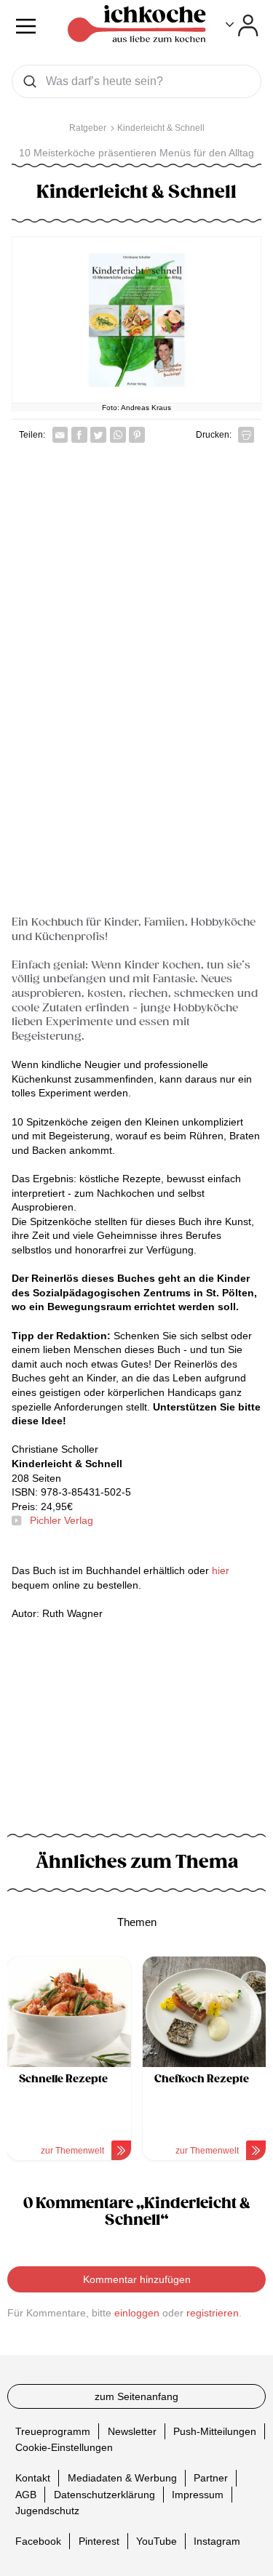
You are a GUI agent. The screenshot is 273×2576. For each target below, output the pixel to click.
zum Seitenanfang (136, 2396)
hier (221, 1570)
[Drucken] (246, 435)
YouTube (157, 2541)
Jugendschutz (47, 2511)
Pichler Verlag (62, 1520)
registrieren (213, 2313)
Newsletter (132, 2431)
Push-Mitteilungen (215, 2431)
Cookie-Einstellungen (64, 2447)
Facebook (38, 2541)
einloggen (137, 2313)
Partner (211, 2478)
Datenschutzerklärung (104, 2494)
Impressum (198, 2494)
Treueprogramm (53, 2431)
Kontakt (33, 2478)
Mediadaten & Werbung (122, 2478)
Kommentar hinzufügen (137, 2279)
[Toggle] (242, 25)
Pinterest (99, 2541)
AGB (26, 2494)
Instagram (217, 2541)
